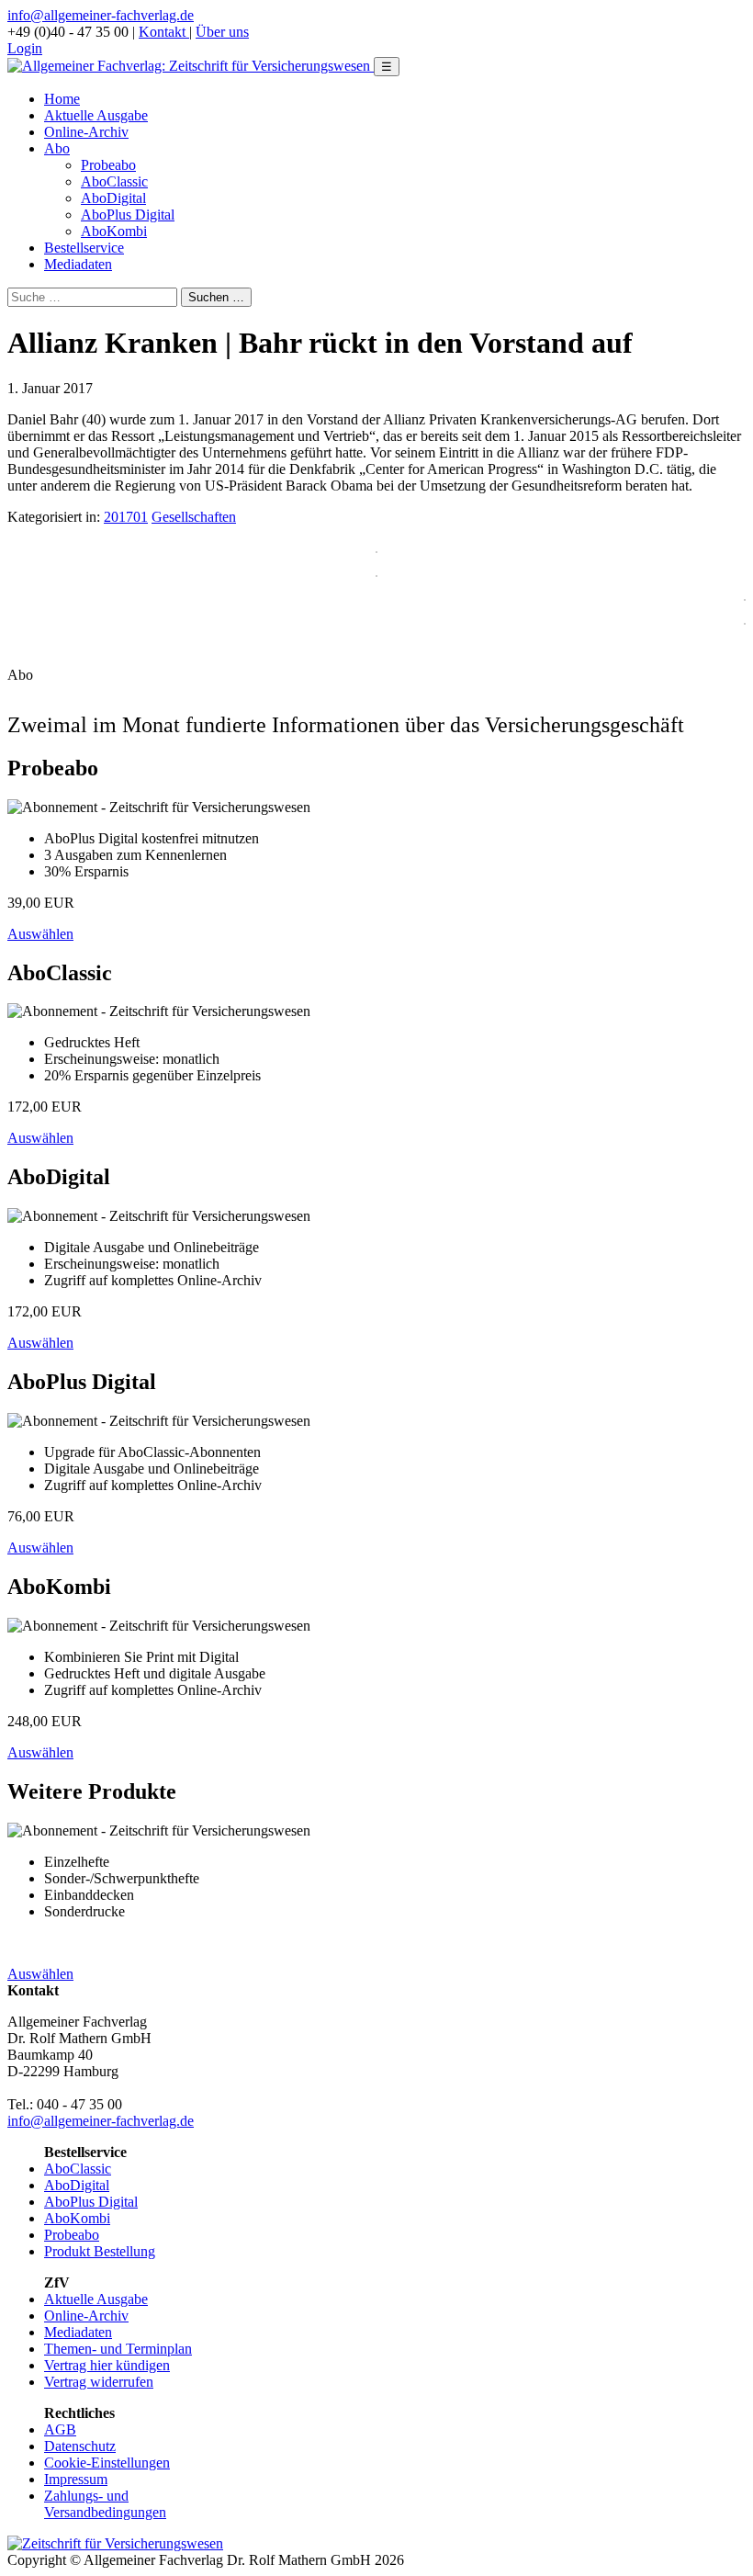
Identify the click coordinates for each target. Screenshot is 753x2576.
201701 (126, 517)
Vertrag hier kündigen (107, 2365)
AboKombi (114, 231)
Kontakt (164, 32)
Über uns (222, 32)
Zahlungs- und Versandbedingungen (105, 2504)
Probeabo (108, 165)
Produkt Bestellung (100, 2251)
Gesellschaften (194, 517)
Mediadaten (78, 264)
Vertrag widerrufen (99, 2382)
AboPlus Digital (128, 215)
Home (62, 99)
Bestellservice (84, 248)
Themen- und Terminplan (118, 2349)
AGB (60, 2429)
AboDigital (113, 198)
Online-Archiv (86, 132)
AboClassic (114, 181)
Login (25, 48)
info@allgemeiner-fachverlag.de (101, 15)
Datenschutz (80, 2446)
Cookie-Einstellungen (107, 2463)
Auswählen (40, 934)
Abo (57, 148)
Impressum (76, 2479)
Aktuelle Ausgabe (96, 115)
